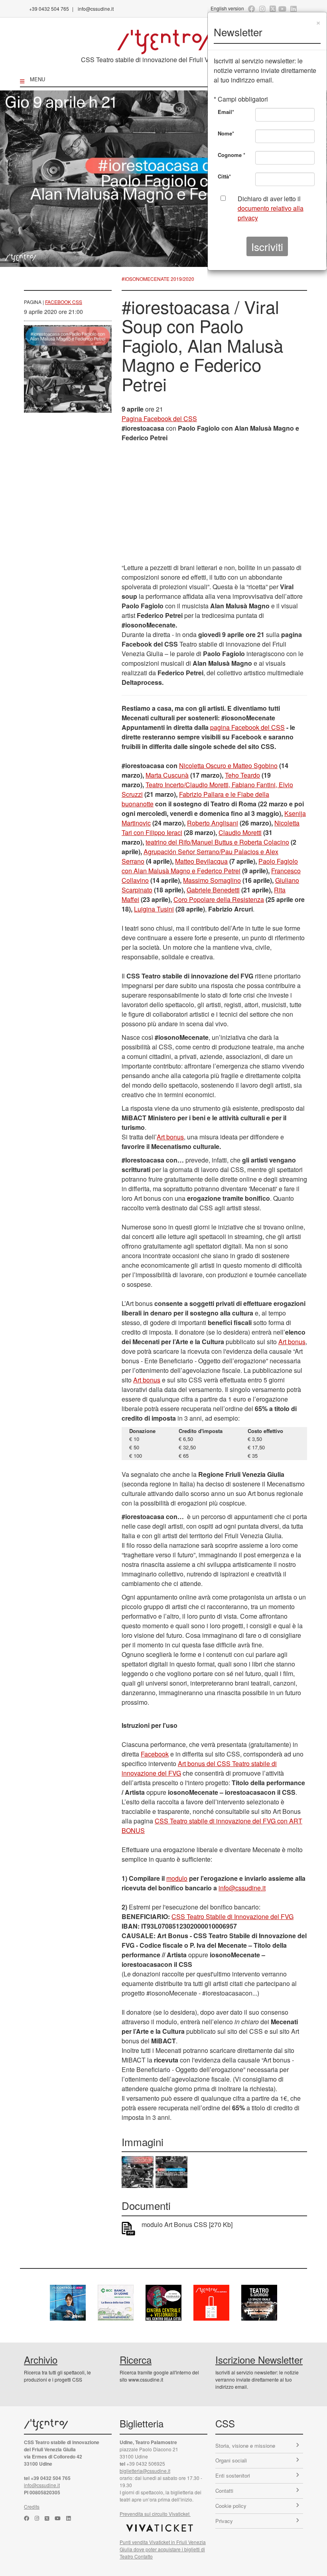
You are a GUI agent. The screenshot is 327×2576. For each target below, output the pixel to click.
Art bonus (170, 1137)
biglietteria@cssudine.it (145, 2471)
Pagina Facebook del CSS (159, 419)
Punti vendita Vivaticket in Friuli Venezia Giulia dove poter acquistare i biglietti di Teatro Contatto (163, 2549)
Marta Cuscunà (167, 775)
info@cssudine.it (96, 9)
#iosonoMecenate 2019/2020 (158, 279)
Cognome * (231, 155)
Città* (224, 176)
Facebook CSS (64, 302)
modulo (177, 1878)
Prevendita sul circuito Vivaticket (155, 2514)
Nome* (226, 133)
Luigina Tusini (154, 909)
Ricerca (136, 2359)
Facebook (155, 1754)
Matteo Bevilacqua (201, 861)
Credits (32, 2506)
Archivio (41, 2359)
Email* (226, 112)
